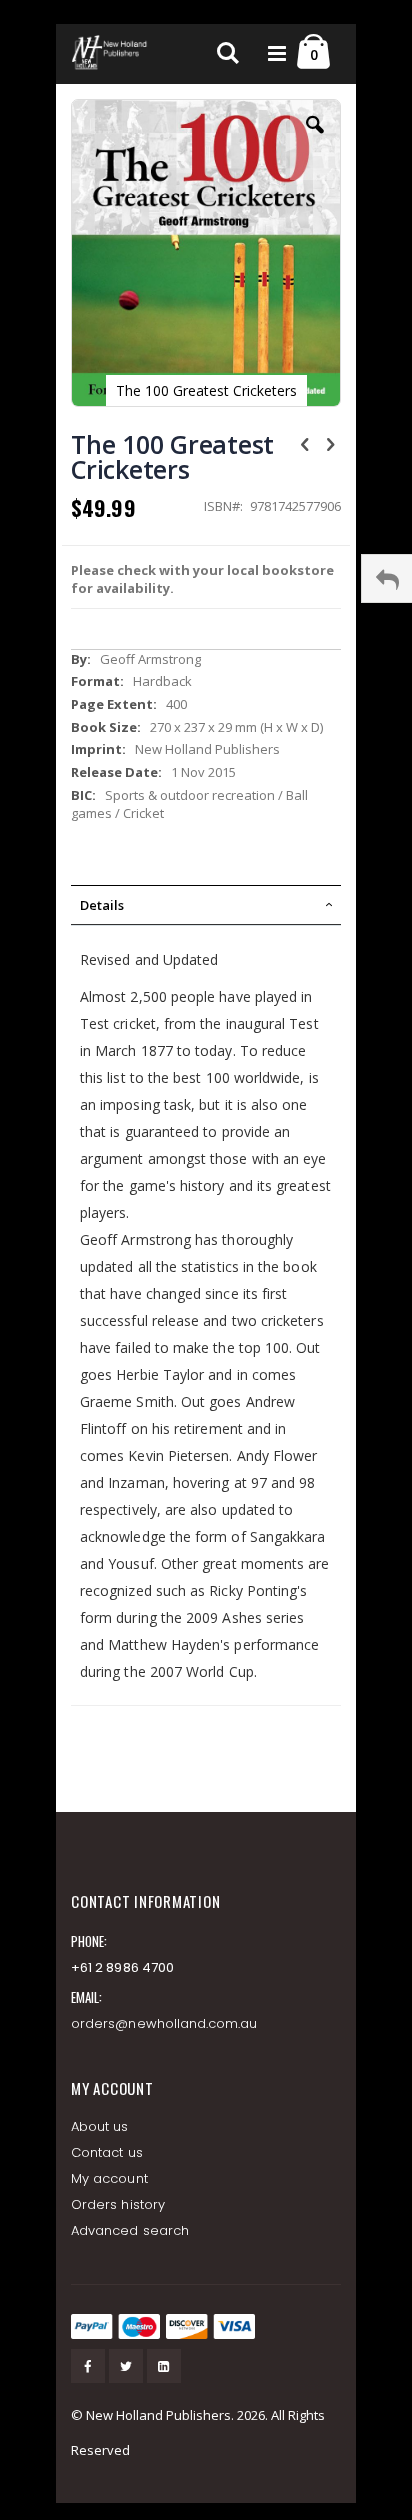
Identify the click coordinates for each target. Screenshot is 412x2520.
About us (100, 2126)
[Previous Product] (305, 443)
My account (109, 2178)
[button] (315, 140)
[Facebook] (88, 2366)
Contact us (107, 2152)
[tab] (206, 905)
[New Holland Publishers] (111, 54)
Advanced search (130, 2230)
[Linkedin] (164, 2366)
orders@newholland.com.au (164, 2023)
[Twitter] (126, 2366)
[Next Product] (330, 443)
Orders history (118, 2204)
